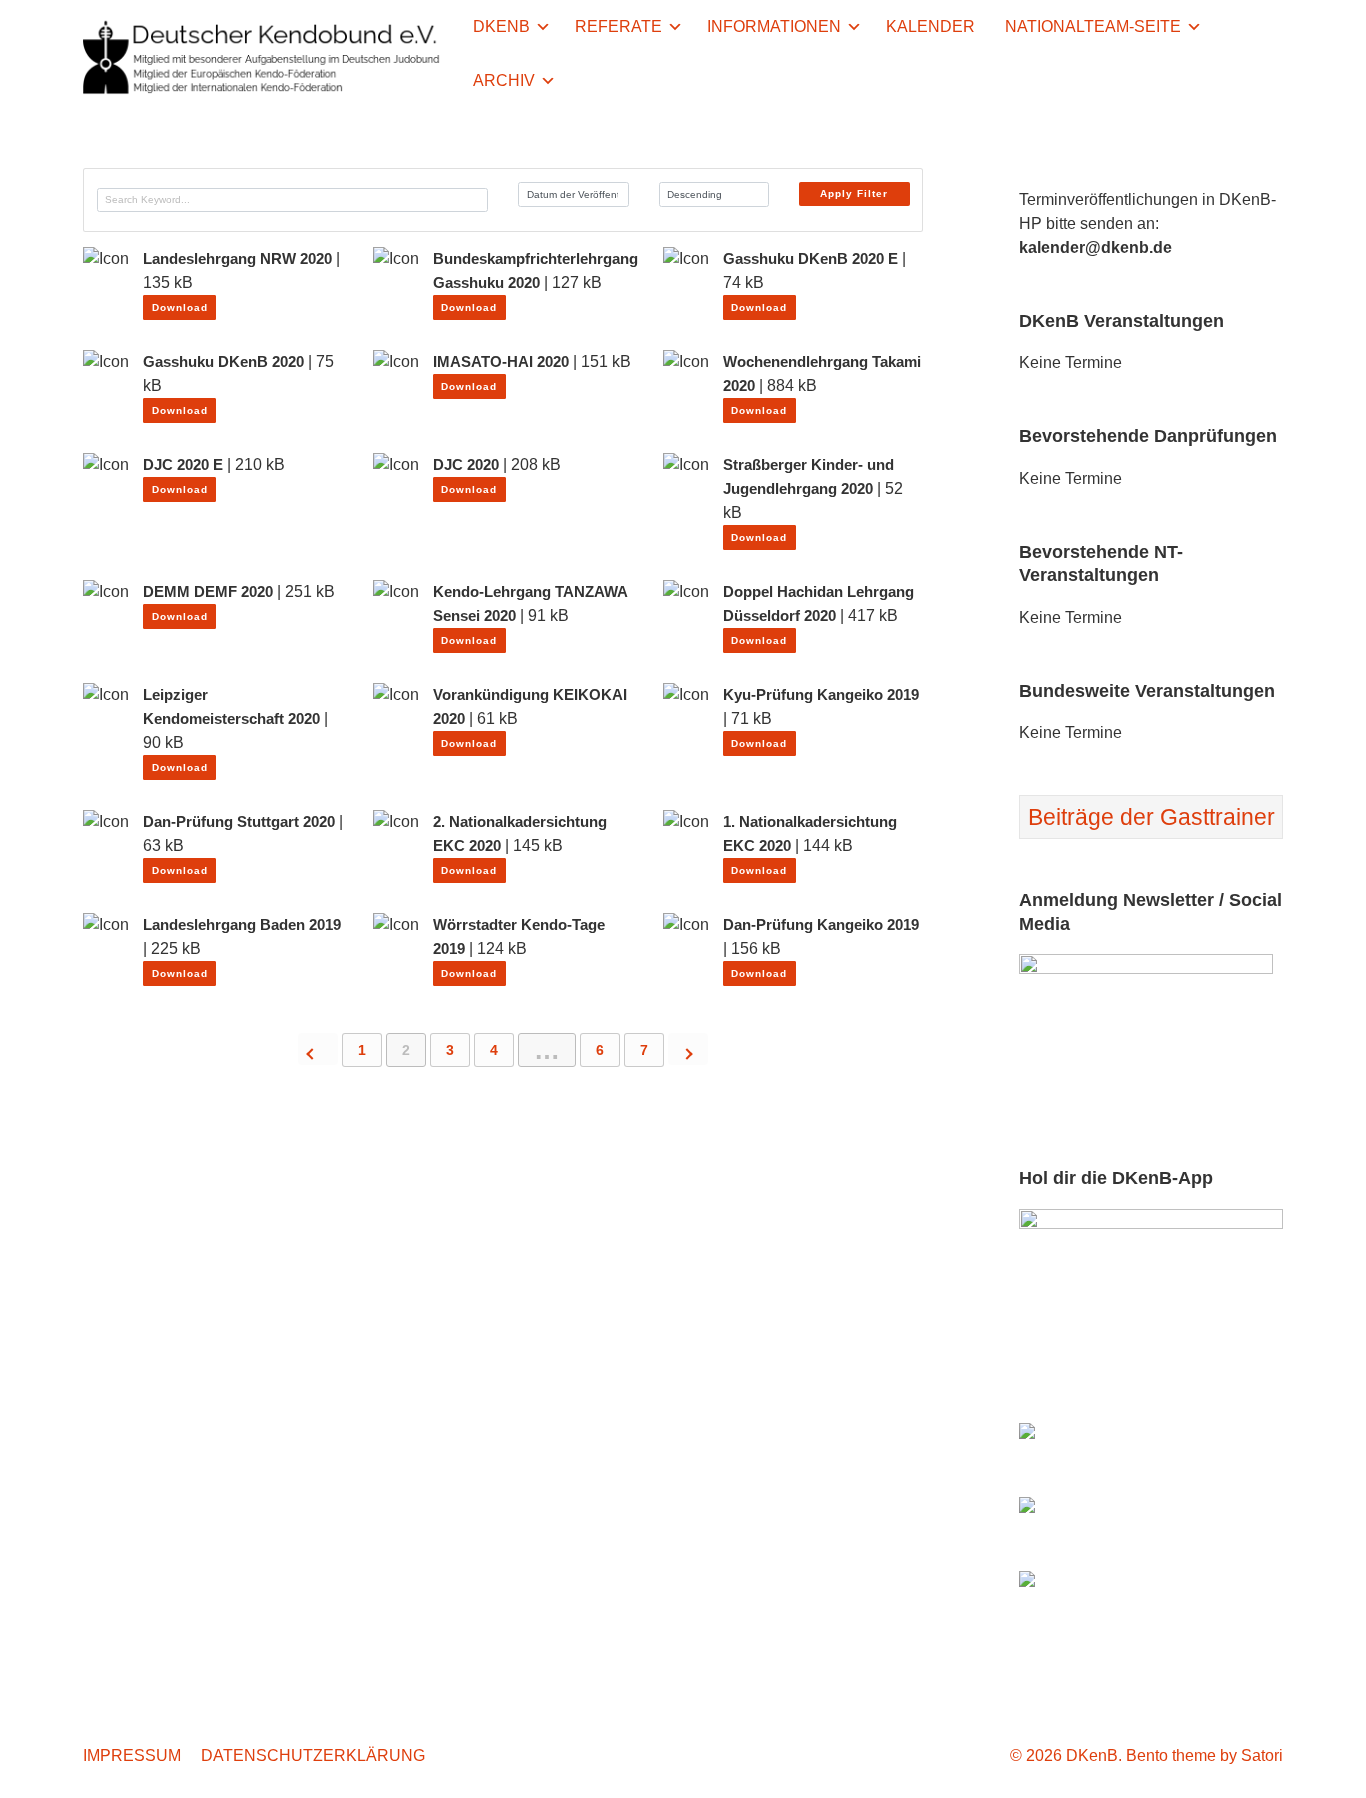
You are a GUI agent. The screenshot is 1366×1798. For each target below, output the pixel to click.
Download (180, 307)
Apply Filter (854, 193)
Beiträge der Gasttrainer (1151, 817)
